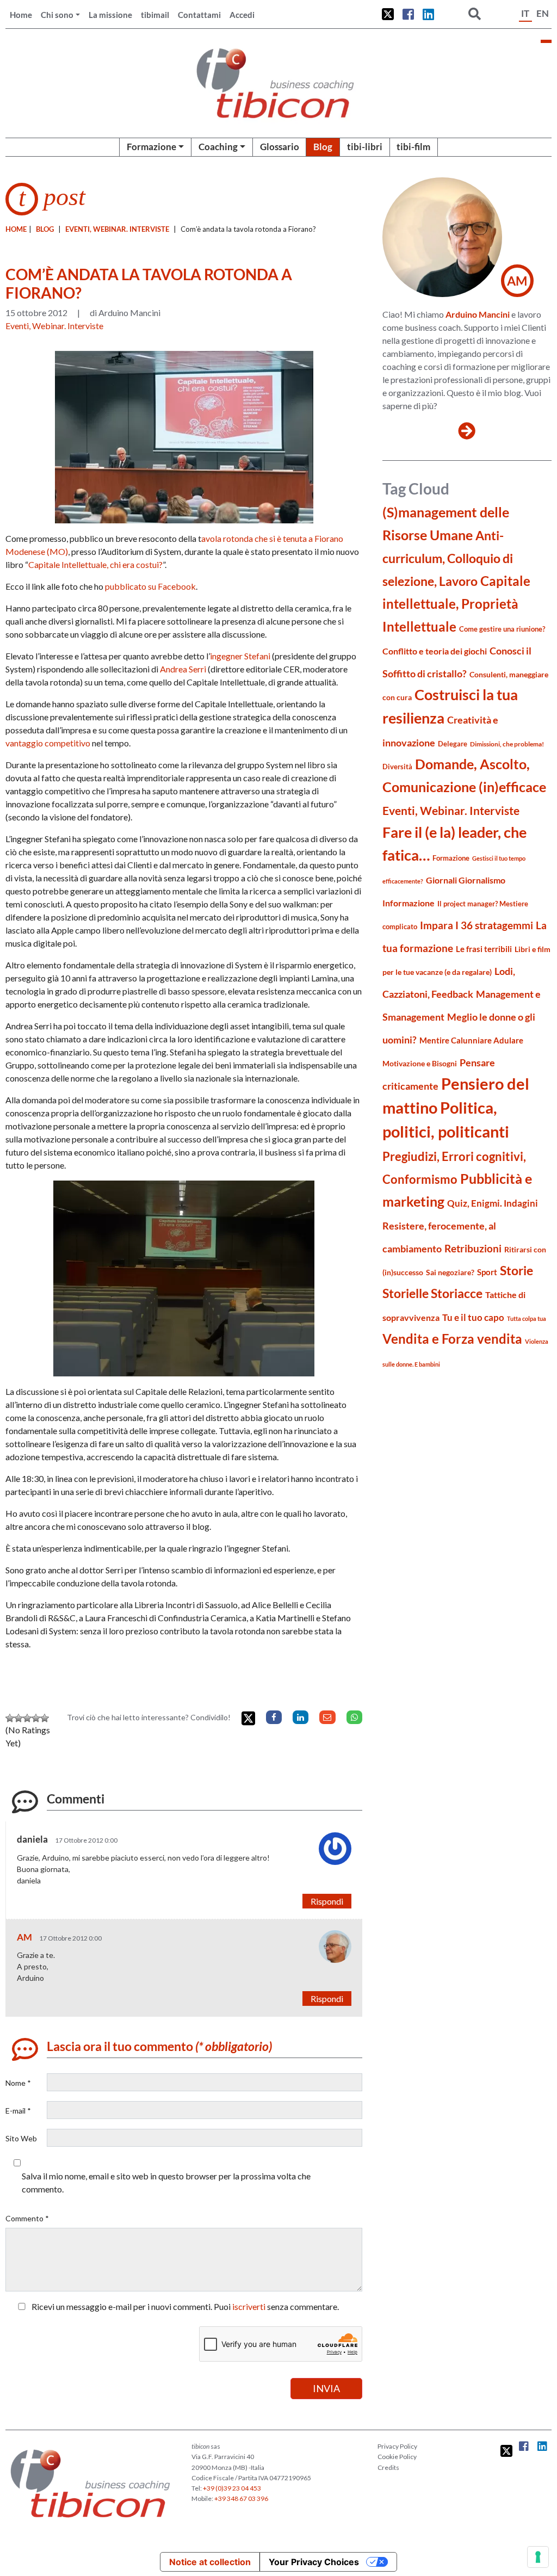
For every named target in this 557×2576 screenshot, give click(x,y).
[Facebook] (274, 1717)
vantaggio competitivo (48, 743)
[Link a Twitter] (388, 14)
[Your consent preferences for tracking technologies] (538, 2557)
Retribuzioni (473, 1248)
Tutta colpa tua (527, 1318)
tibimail (155, 15)
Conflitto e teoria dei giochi (435, 651)
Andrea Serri (183, 669)
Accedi (242, 15)
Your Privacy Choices (314, 2562)
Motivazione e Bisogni (420, 1063)
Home (21, 15)
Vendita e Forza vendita (452, 1339)
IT (525, 13)
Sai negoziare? (450, 1272)
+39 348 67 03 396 (241, 2498)
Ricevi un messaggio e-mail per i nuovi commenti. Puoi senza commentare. (184, 2306)
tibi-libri (365, 147)
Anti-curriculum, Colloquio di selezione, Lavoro (448, 558)
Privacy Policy (397, 2446)
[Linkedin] (301, 1717)
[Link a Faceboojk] (408, 14)
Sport (487, 1272)
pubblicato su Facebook (150, 586)
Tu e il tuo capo (473, 1317)
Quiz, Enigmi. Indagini (493, 1203)
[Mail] (327, 1717)
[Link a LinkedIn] (428, 14)
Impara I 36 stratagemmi (476, 925)
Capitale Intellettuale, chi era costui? (95, 564)
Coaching (218, 147)
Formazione (151, 147)
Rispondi (327, 1901)
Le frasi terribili (484, 949)
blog (45, 229)
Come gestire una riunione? (502, 629)
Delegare (453, 744)
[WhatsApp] (354, 1717)
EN (543, 13)
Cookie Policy (397, 2457)
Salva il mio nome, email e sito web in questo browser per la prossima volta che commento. (166, 2182)
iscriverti (249, 2306)
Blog (323, 147)
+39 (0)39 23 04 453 (232, 2488)
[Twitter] (248, 1718)
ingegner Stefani (240, 656)
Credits (388, 2467)
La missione (110, 15)
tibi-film (413, 147)
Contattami (199, 15)
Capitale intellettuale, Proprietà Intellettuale (456, 604)
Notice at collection (210, 2562)
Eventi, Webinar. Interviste (117, 229)
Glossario (280, 147)
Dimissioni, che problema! (507, 744)
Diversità (397, 767)
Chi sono (57, 15)
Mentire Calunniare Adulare (471, 1040)
